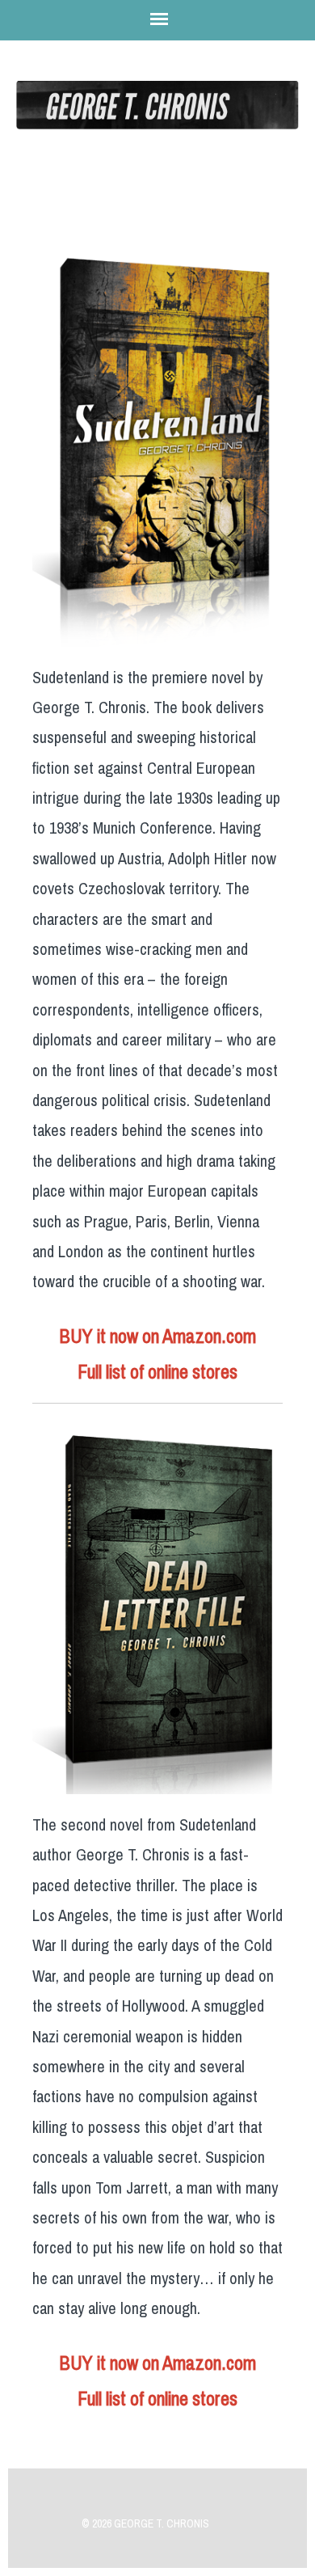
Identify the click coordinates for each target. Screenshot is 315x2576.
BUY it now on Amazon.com (157, 1337)
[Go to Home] (157, 118)
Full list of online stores (157, 1372)
